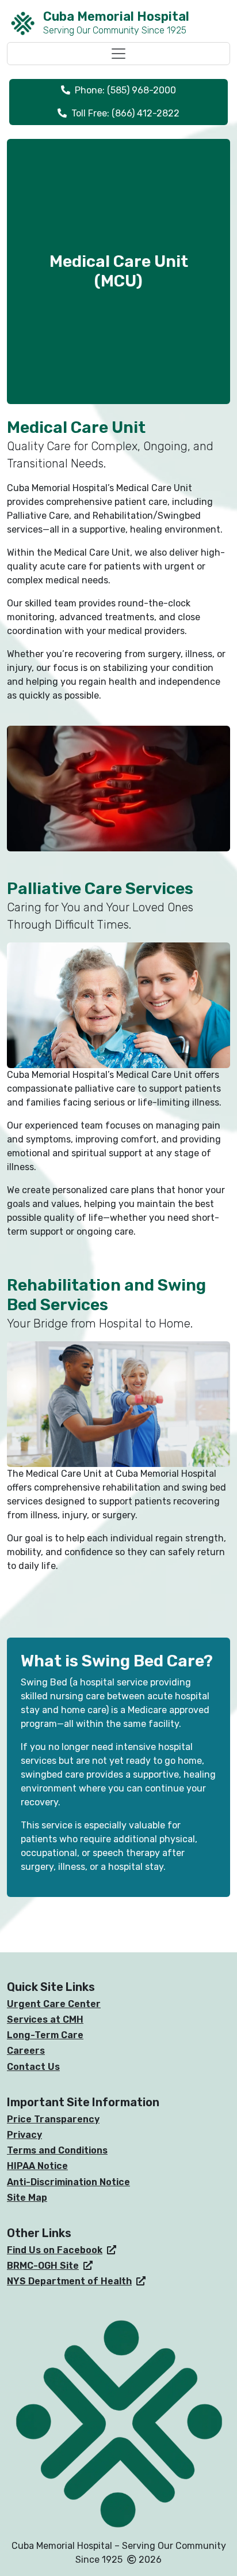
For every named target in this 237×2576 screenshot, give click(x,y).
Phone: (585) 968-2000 (125, 90)
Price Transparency (53, 2119)
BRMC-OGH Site (43, 2266)
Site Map (27, 2198)
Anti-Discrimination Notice (68, 2182)
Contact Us (33, 2067)
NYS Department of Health (69, 2281)
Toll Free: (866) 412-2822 (125, 113)
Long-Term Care (45, 2035)
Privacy (24, 2135)
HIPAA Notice (37, 2166)
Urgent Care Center (54, 2004)
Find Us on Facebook (55, 2250)
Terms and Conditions (57, 2150)
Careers (26, 2051)
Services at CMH (45, 2019)
